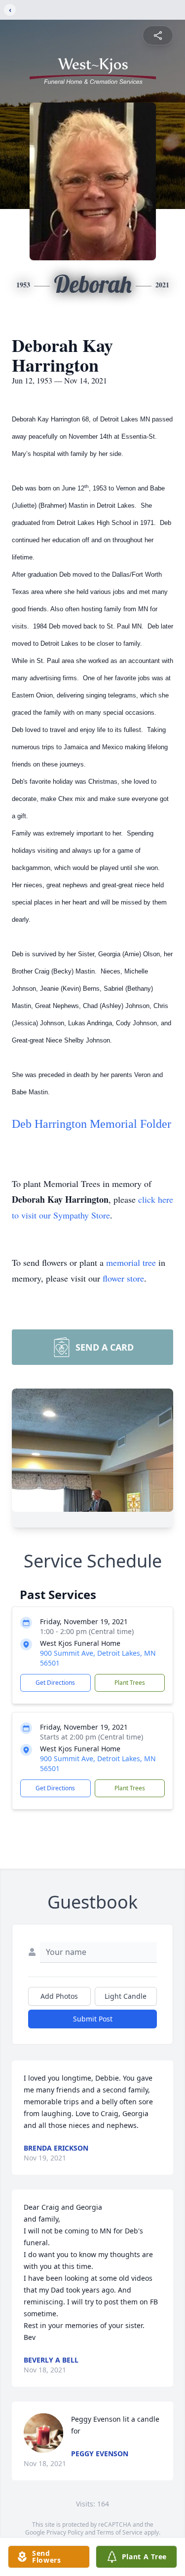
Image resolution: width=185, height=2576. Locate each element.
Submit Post (93, 2019)
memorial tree (131, 1262)
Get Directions (55, 1683)
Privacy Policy (65, 2532)
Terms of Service (120, 2532)
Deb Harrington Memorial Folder (92, 1124)
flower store (123, 1278)
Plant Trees (130, 1683)
